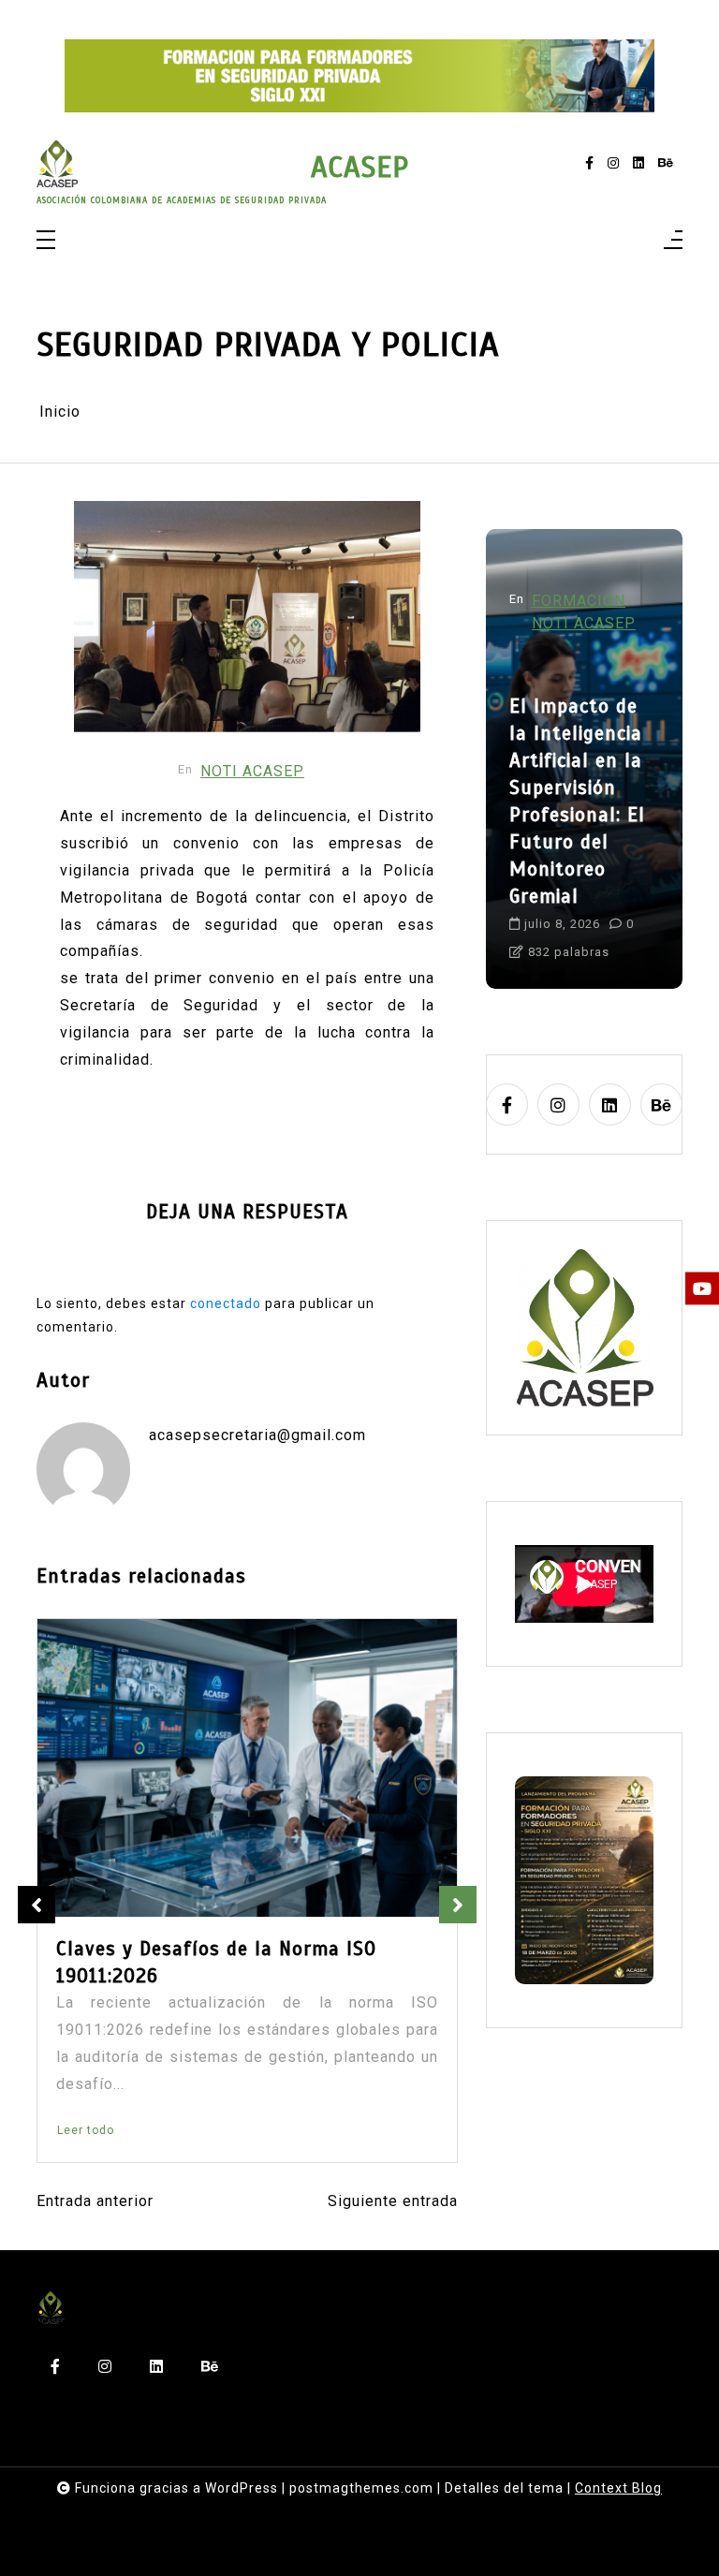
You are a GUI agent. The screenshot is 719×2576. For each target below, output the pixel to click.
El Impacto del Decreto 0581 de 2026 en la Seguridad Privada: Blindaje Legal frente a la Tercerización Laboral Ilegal (242, 1976)
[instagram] (613, 163)
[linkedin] (638, 163)
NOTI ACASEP (252, 771)
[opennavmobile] (673, 241)
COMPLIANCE (583, 601)
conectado (226, 1303)
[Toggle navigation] (46, 241)
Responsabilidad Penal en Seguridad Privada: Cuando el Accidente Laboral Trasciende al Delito (584, 802)
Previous (37, 1905)
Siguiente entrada (393, 2201)
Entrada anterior (95, 2201)
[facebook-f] (589, 163)
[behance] (666, 163)
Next (458, 1905)
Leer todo (86, 2130)
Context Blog (618, 2488)
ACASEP (360, 168)
